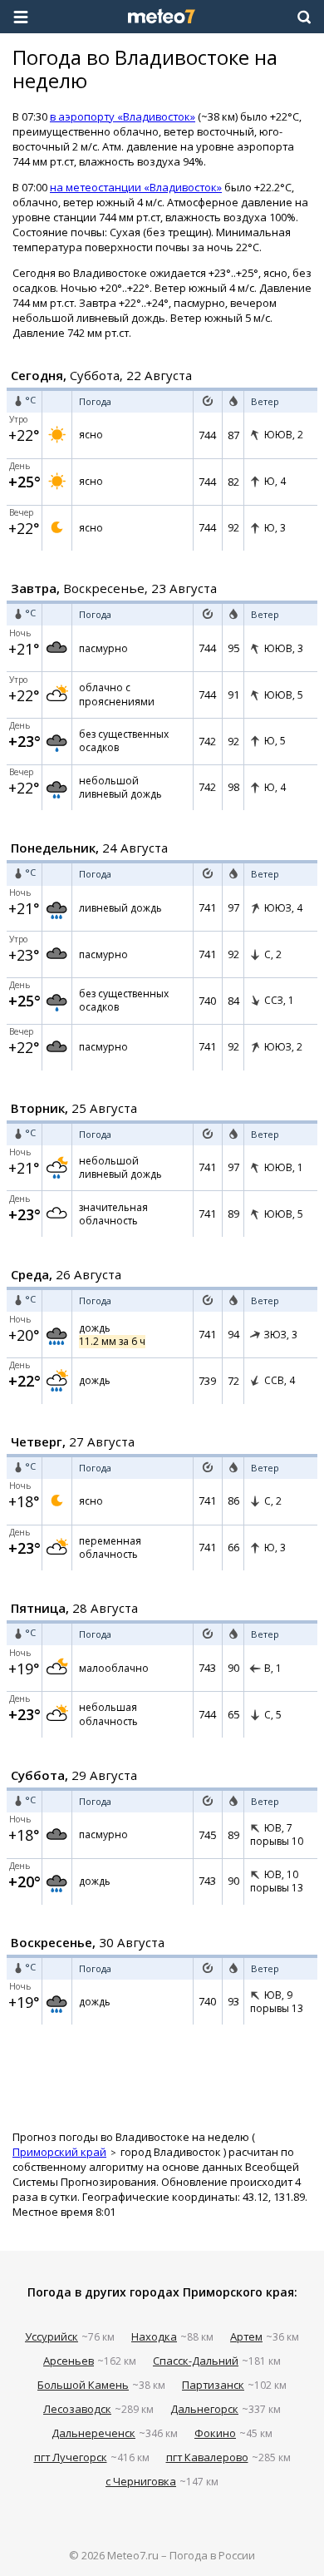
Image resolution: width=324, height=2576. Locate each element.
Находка (154, 2336)
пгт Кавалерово (207, 2457)
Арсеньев (69, 2361)
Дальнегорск (204, 2409)
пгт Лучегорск (71, 2457)
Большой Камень (83, 2385)
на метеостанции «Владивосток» (136, 187)
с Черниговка (141, 2481)
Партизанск (213, 2385)
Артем (246, 2336)
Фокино (215, 2433)
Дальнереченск (93, 2433)
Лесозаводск (77, 2409)
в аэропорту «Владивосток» (123, 116)
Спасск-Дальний (196, 2361)
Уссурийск (52, 2336)
